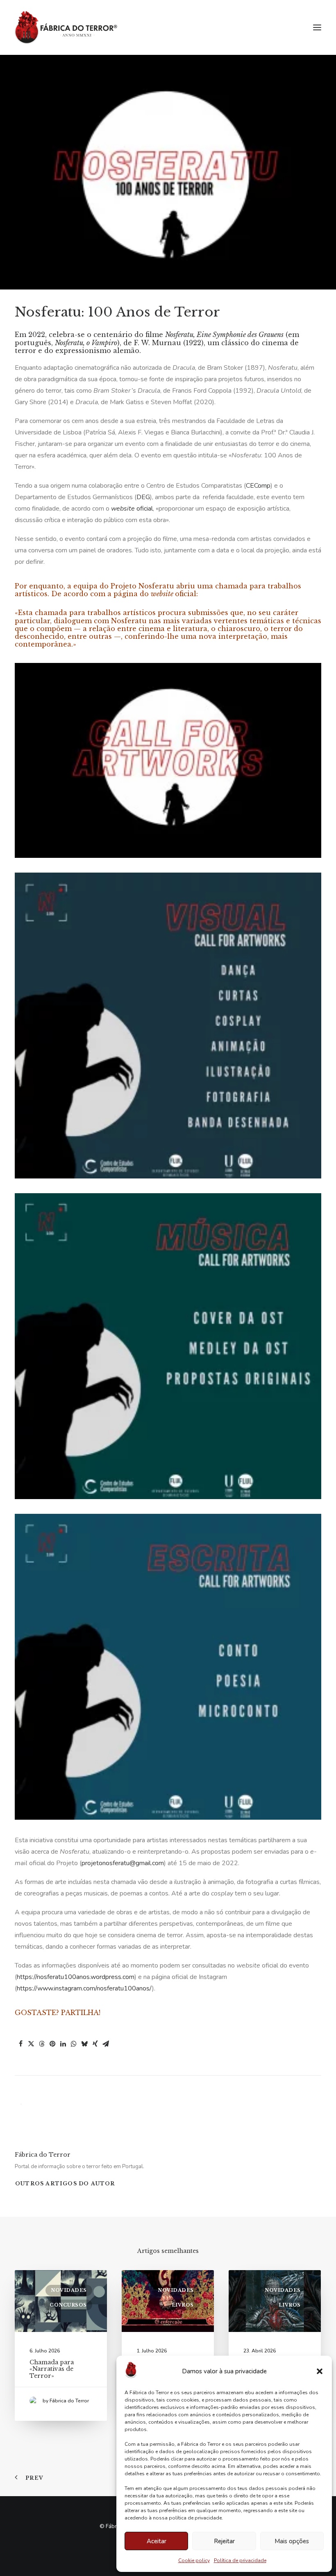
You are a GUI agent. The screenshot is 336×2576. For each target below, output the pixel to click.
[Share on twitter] (31, 2044)
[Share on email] (106, 2044)
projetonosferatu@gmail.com (123, 1863)
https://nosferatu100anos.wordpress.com (76, 1977)
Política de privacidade (240, 2560)
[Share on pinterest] (52, 2044)
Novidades (69, 2290)
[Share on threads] (42, 2044)
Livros (183, 2305)
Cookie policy (194, 2560)
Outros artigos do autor (65, 2184)
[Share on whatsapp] (74, 2044)
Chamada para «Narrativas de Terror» (52, 2369)
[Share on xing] (95, 2044)
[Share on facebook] (20, 2044)
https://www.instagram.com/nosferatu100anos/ (84, 1988)
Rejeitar (224, 2541)
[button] (320, 2371)
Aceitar (157, 2541)
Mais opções (292, 2541)
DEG (143, 497)
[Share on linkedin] (63, 2044)
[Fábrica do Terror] (66, 27)
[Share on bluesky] (84, 2044)
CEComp (258, 486)
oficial (132, 509)
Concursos (68, 2305)
